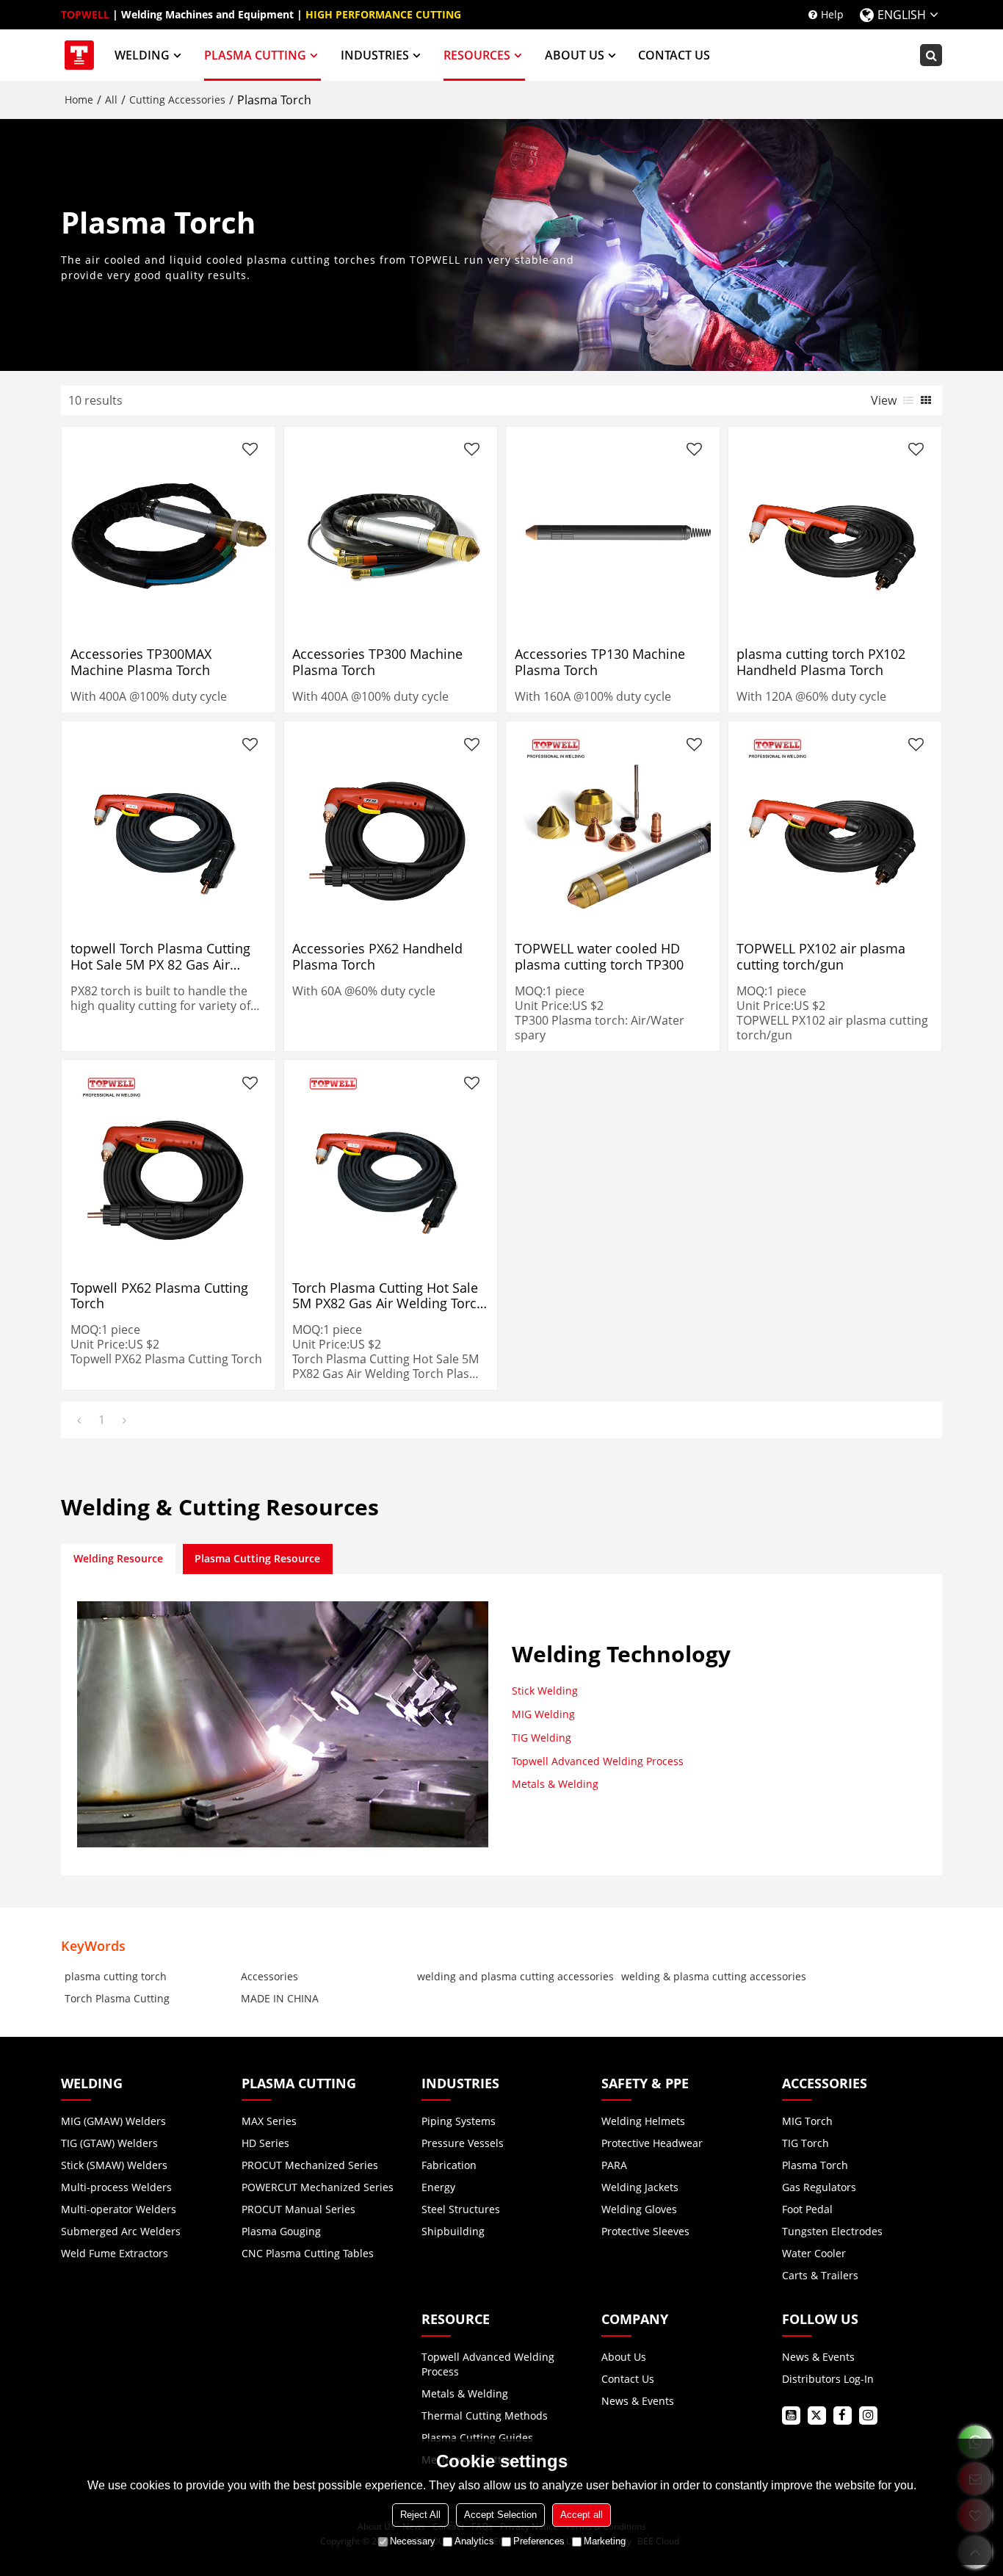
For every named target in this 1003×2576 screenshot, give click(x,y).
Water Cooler (814, 2253)
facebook (843, 2416)
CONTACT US (674, 55)
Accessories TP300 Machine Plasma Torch (377, 662)
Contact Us (628, 2379)
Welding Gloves (639, 2209)
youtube (791, 2416)
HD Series (265, 2143)
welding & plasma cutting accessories (714, 1976)
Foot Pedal (807, 2209)
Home (79, 100)
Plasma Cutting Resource (257, 1558)
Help (832, 14)
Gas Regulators (819, 2187)
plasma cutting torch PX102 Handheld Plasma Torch (821, 662)
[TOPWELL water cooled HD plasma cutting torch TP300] (613, 828)
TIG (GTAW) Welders (109, 2143)
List (908, 400)
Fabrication (449, 2165)
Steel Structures (461, 2209)
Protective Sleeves (645, 2231)
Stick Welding (545, 1691)
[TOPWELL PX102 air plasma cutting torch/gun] (834, 828)
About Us (624, 2357)
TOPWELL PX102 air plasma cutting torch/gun (821, 956)
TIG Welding (542, 1738)
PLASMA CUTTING (255, 55)
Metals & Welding (555, 1784)
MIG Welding (543, 1714)
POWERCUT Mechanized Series (318, 2187)
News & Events (638, 2401)
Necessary (413, 2541)
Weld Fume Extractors (115, 2253)
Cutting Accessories (177, 100)
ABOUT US (575, 55)
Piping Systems (459, 2121)
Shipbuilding (453, 2231)
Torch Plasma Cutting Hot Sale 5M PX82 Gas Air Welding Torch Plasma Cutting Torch (388, 1296)
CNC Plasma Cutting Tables (308, 2253)
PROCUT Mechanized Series (310, 2165)
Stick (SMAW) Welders (114, 2165)
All (111, 100)
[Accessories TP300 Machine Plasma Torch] (390, 533)
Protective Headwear (652, 2143)
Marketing (605, 2541)
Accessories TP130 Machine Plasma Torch (600, 662)
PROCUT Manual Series (298, 2209)
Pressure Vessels (463, 2143)
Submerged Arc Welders (121, 2231)
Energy (438, 2187)
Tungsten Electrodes (832, 2231)
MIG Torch (807, 2121)
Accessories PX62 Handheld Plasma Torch (377, 956)
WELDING (142, 55)
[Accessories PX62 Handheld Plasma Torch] (390, 828)
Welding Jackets (640, 2187)
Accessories (269, 1976)
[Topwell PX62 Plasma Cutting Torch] (169, 1167)
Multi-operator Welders (119, 2209)
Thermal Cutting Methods (485, 2416)
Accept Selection (500, 2515)
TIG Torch (805, 2143)
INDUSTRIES (375, 55)
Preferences (539, 2541)
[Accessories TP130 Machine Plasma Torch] (613, 533)
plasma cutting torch (116, 1976)
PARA (614, 2165)
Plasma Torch (815, 2165)
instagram (868, 2416)
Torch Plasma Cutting (117, 1998)
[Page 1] (79, 1420)
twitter (817, 2416)
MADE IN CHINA (280, 1998)
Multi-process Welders (116, 2187)
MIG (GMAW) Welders (113, 2121)
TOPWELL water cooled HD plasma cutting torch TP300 (599, 956)
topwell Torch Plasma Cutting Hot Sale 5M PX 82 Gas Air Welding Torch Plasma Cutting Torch (163, 956)
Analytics (474, 2541)
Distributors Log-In (828, 2379)
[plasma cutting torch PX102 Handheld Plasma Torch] (834, 533)
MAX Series (269, 2121)
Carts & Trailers (820, 2275)
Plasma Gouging (281, 2231)
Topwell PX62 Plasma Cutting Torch (159, 1296)
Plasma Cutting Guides (477, 2438)
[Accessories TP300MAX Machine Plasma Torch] (169, 533)
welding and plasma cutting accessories (515, 1976)
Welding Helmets (643, 2121)
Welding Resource (118, 1558)
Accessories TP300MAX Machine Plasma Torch (141, 662)
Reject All (420, 2515)
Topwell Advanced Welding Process (598, 1761)
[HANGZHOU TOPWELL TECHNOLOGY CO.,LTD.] (79, 55)
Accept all (582, 2515)
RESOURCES (477, 55)
